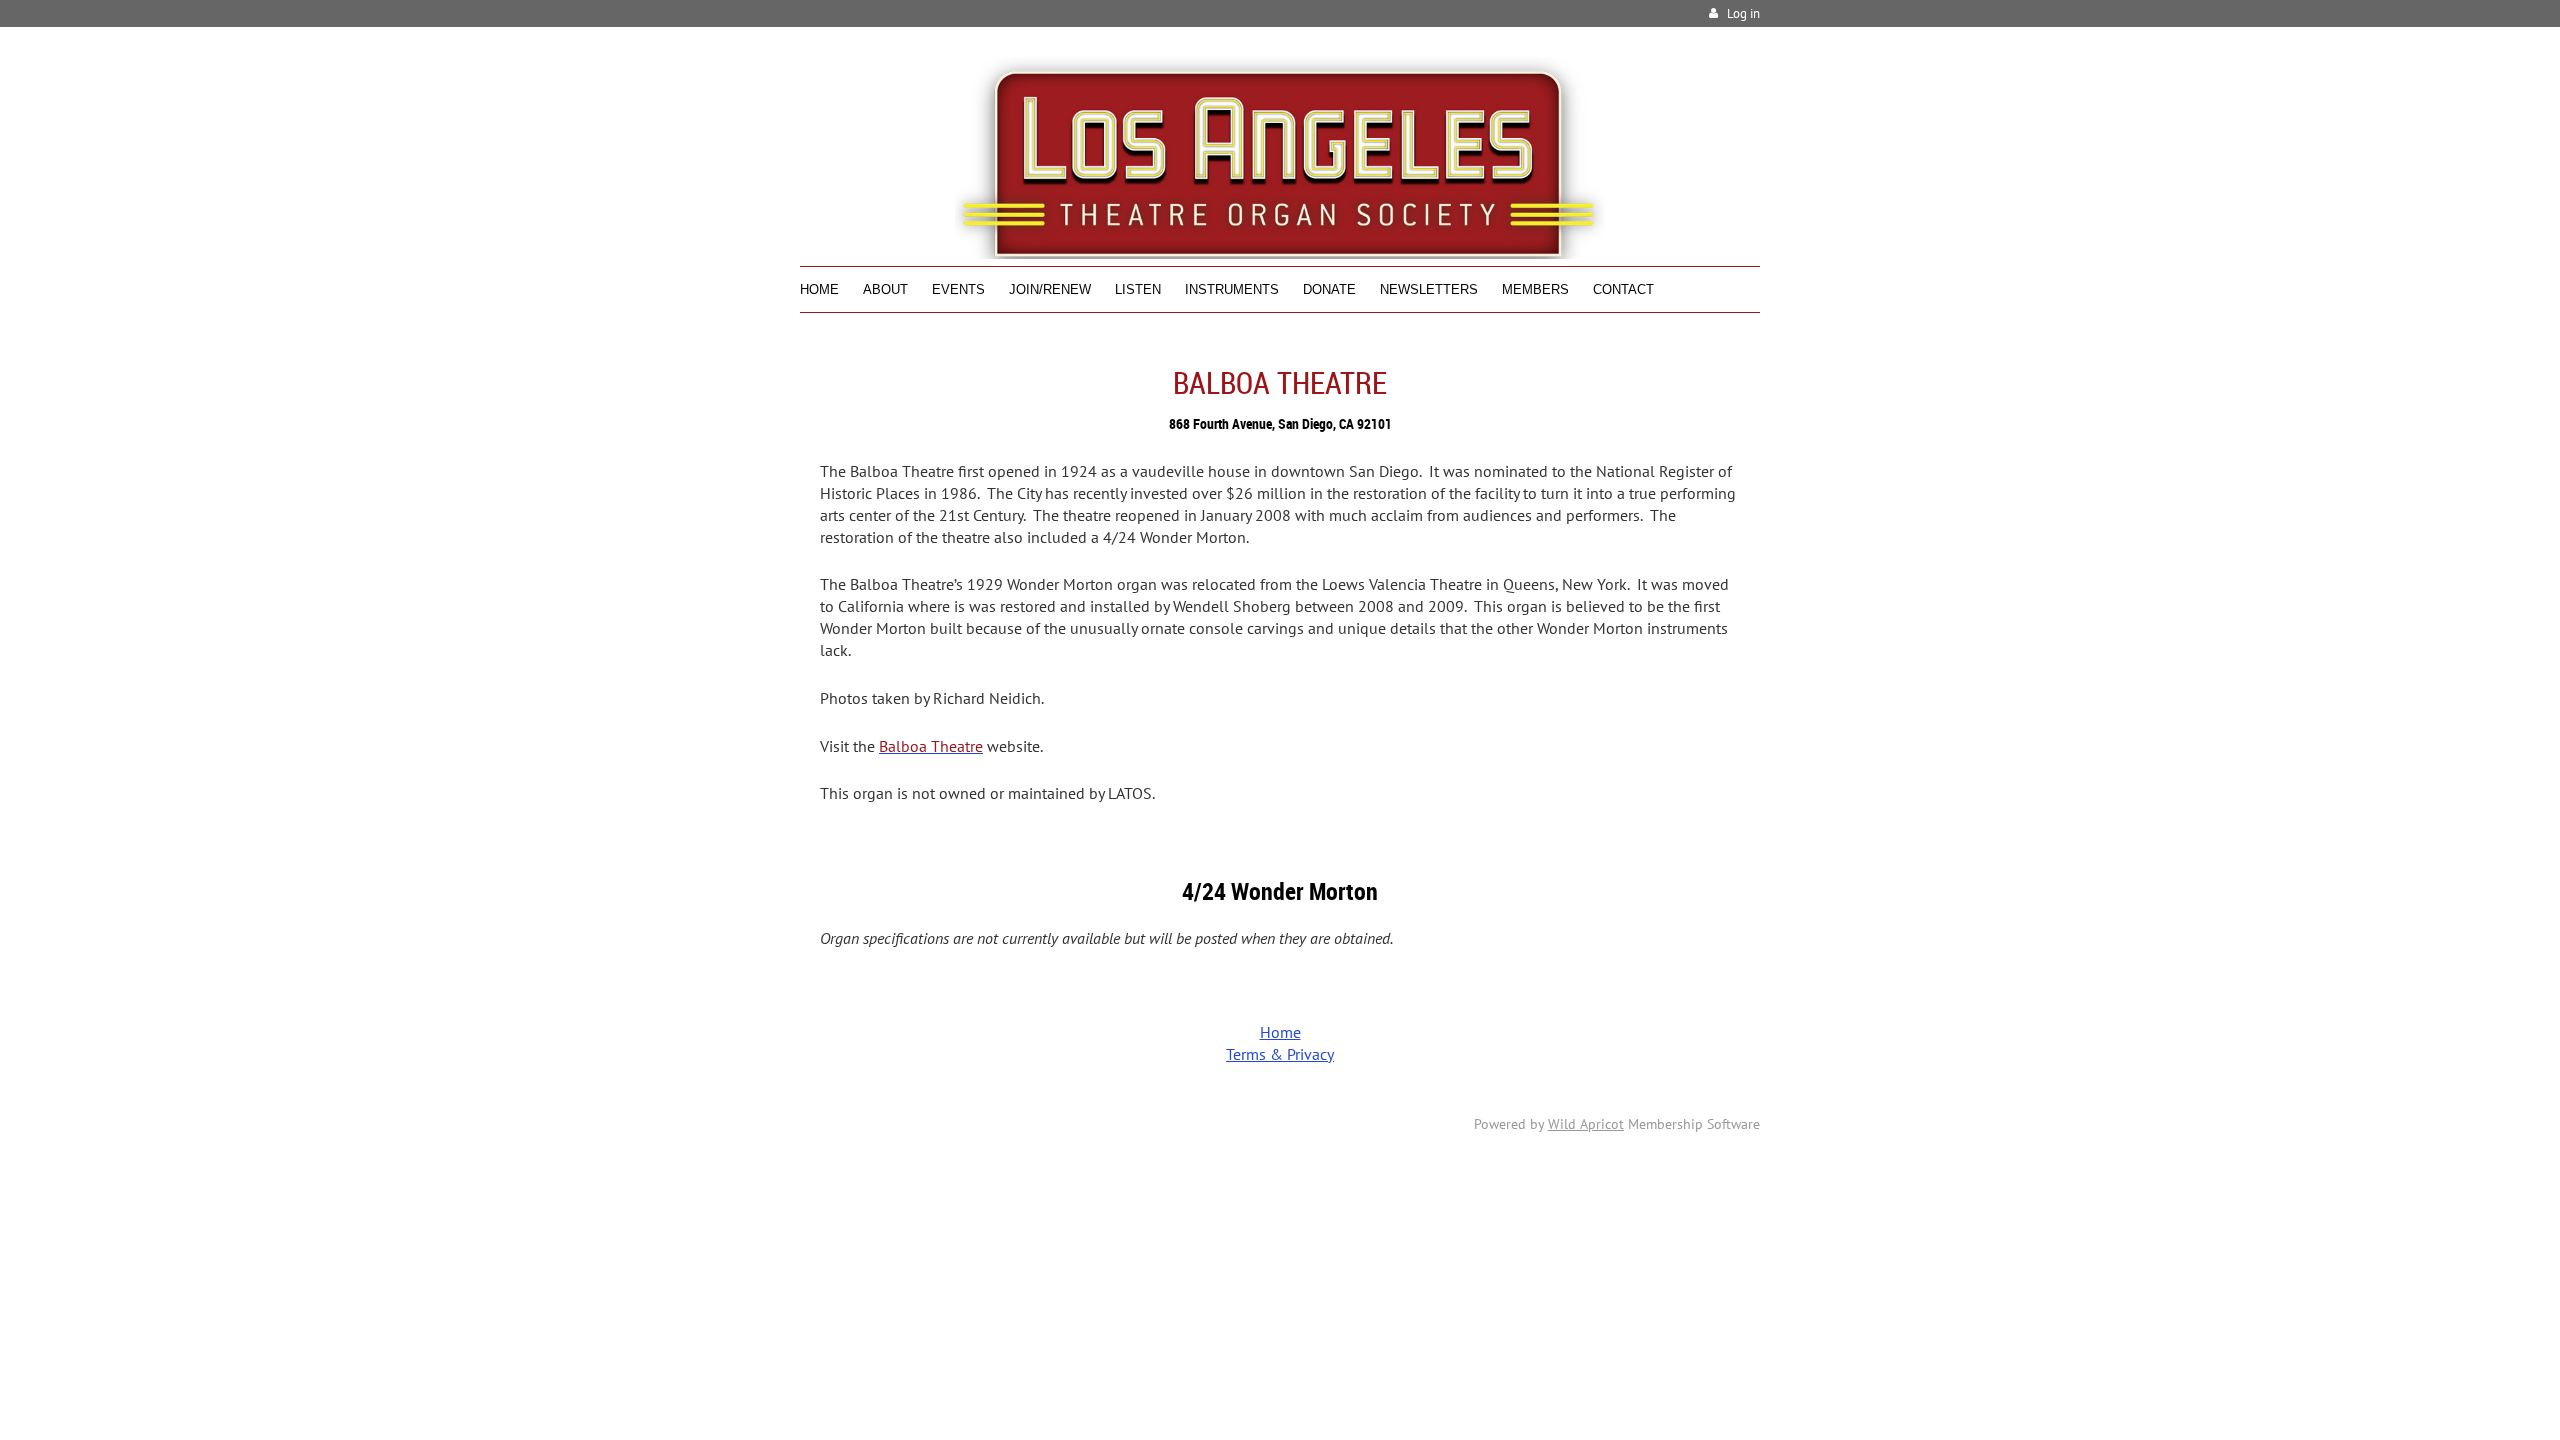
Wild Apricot (1586, 1124)
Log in (1743, 13)
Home (1280, 1032)
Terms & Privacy (1280, 1054)
